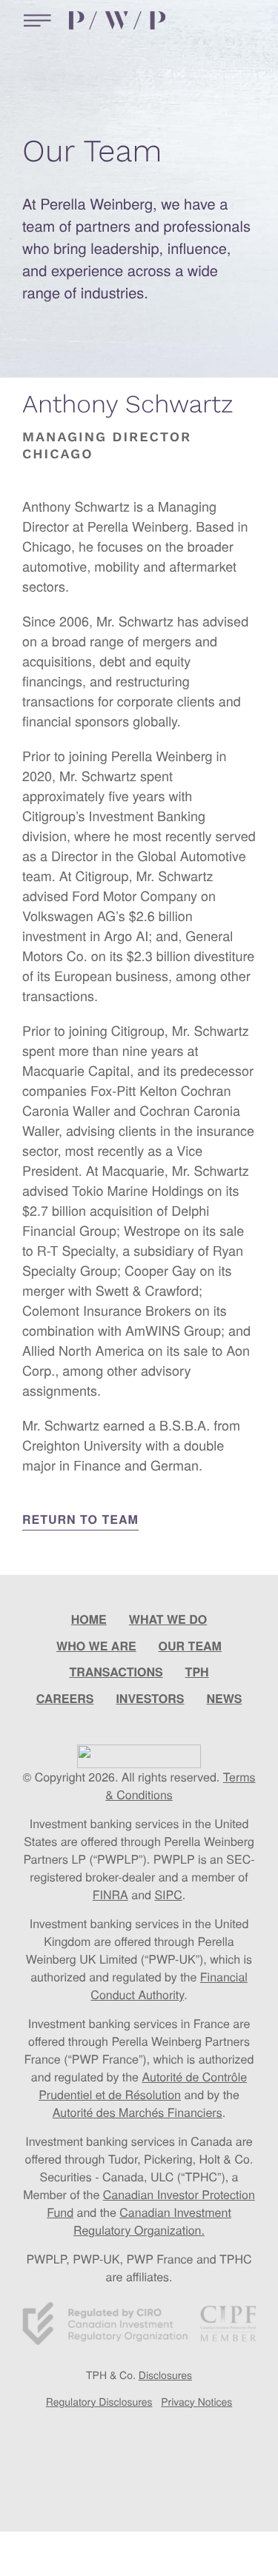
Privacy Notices (196, 2401)
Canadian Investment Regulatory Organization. (152, 2221)
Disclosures (165, 2375)
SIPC (168, 1894)
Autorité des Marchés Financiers (138, 2112)
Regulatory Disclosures (99, 2401)
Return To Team (80, 1519)
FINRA (110, 1894)
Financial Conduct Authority (169, 1985)
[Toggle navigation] (34, 20)
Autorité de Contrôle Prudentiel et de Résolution (143, 2085)
